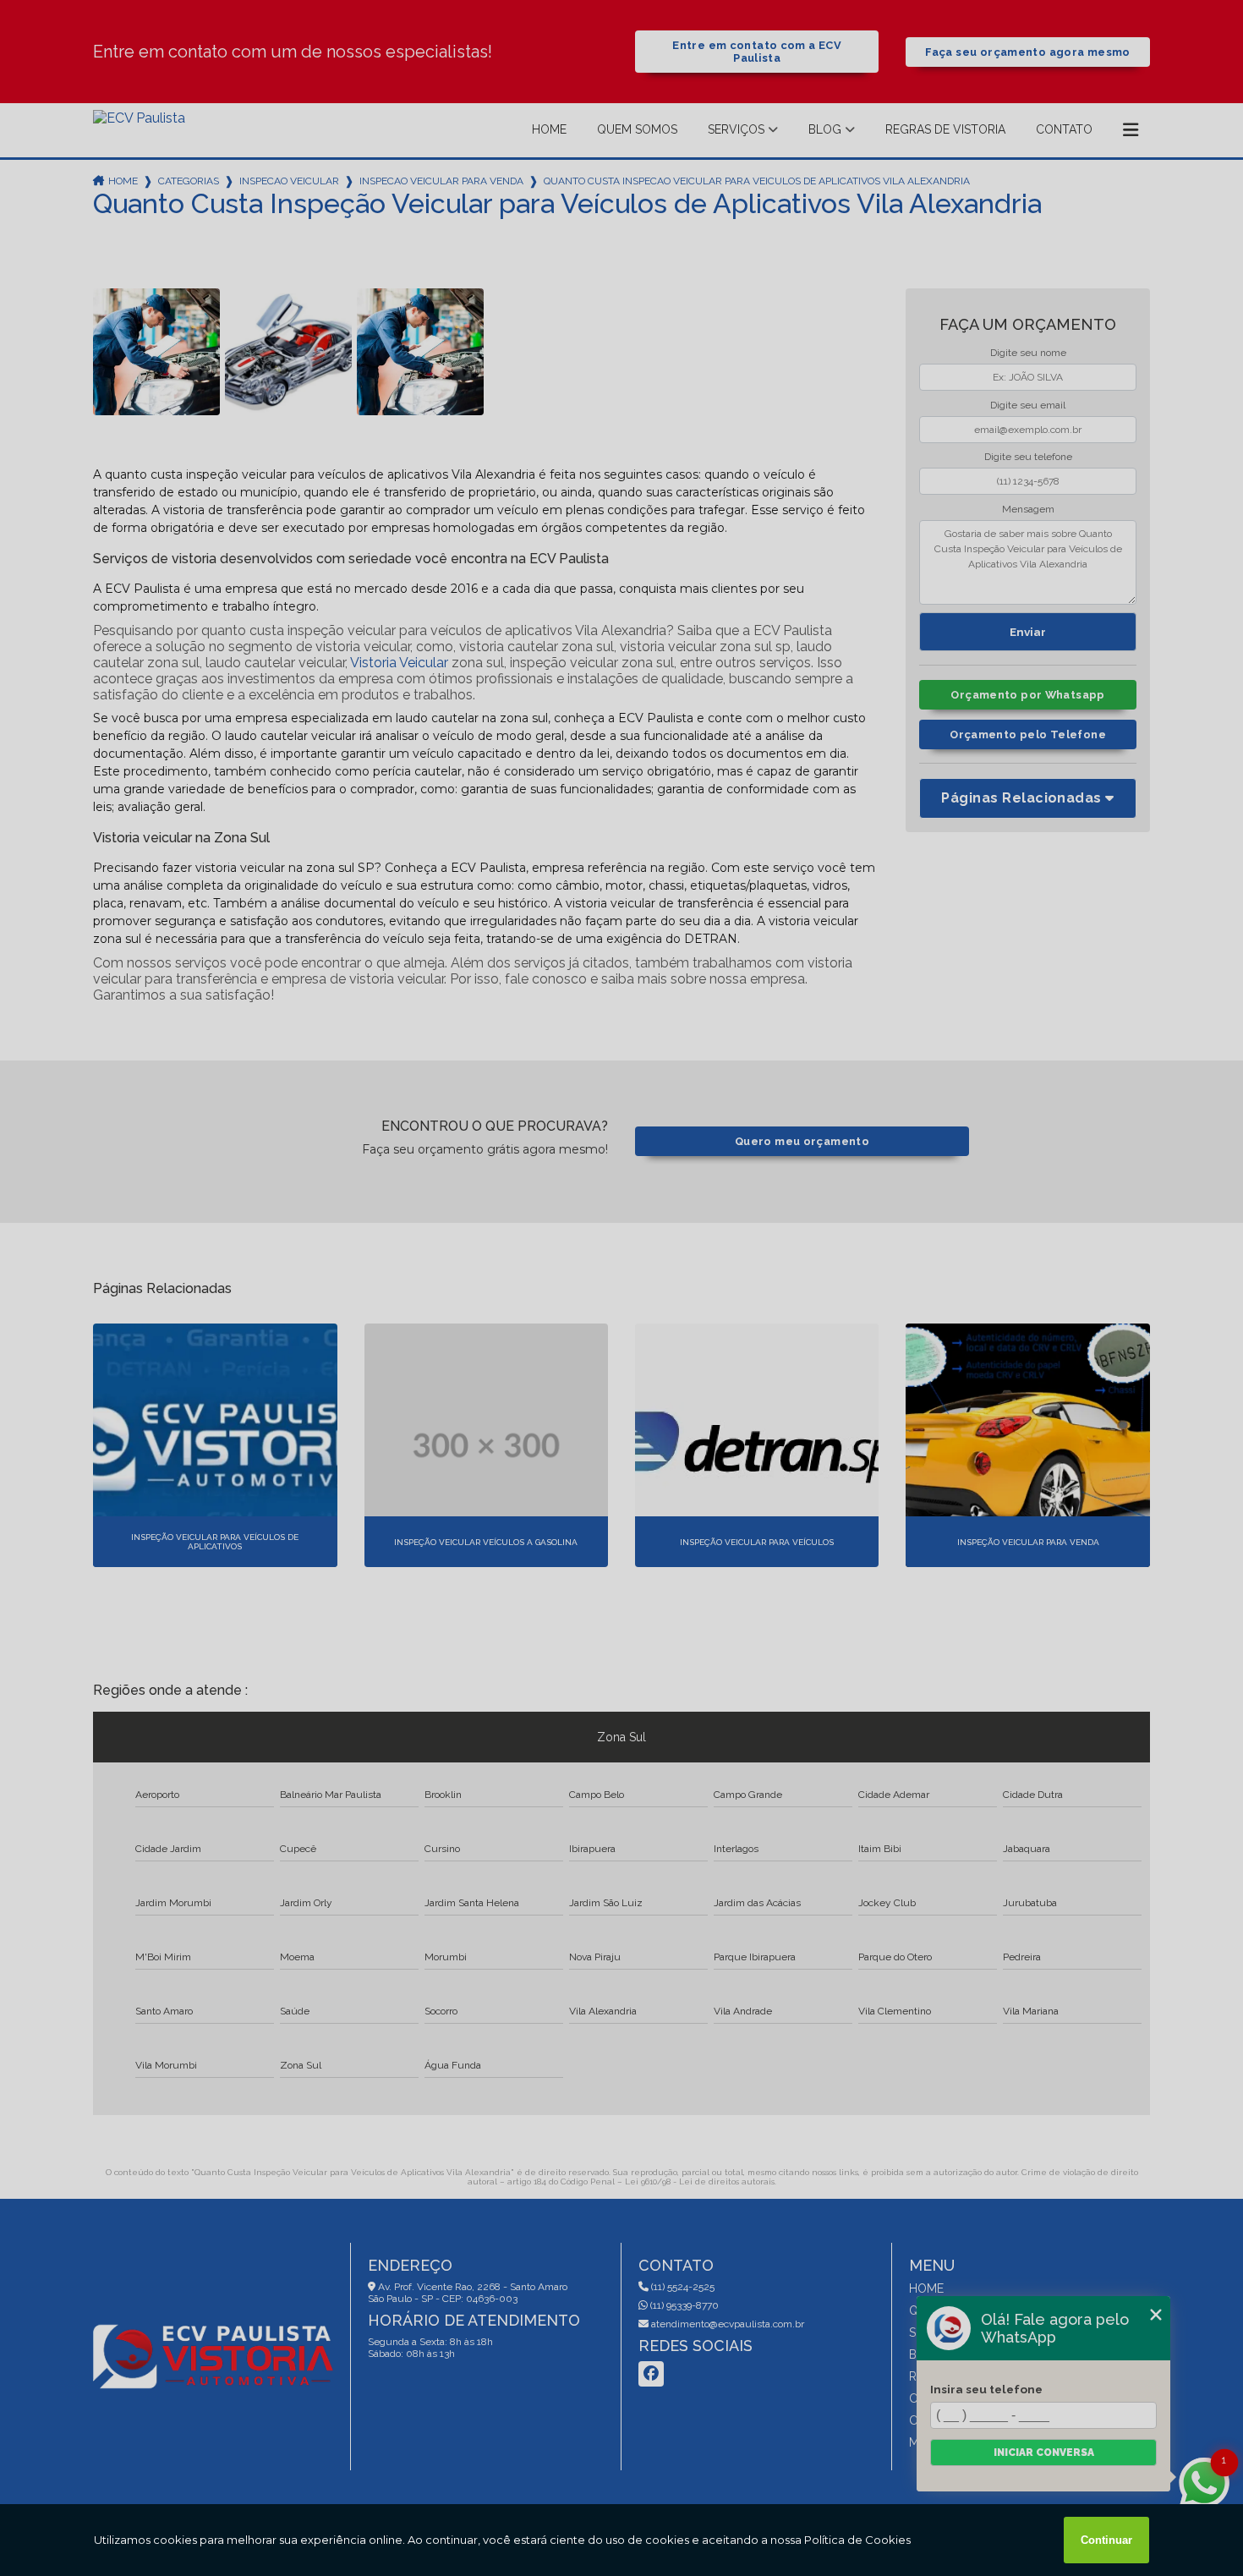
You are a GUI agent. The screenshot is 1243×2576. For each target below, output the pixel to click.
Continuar (1106, 2540)
